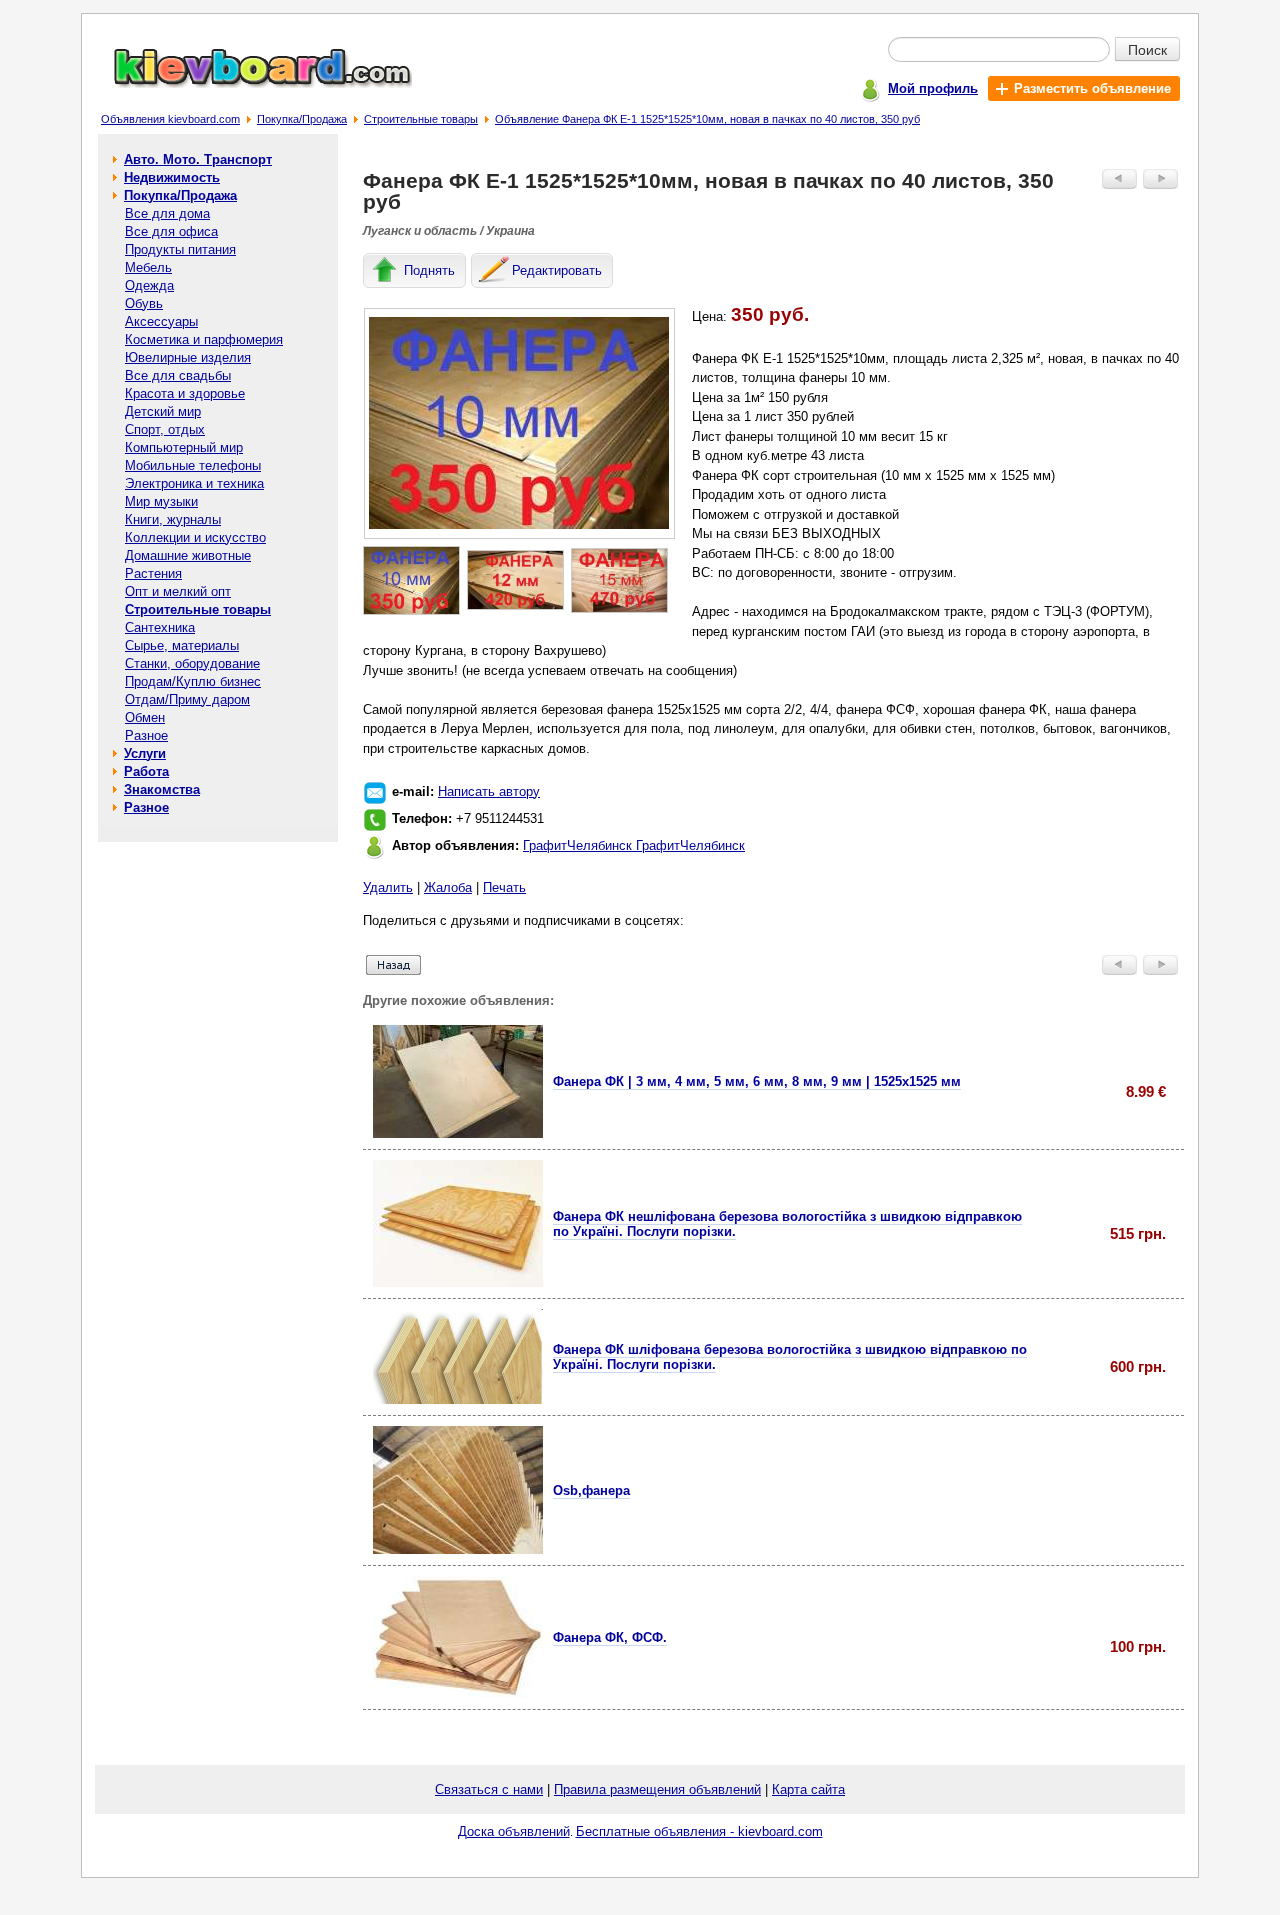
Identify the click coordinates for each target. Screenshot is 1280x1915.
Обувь (144, 303)
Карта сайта (808, 1789)
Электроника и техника (194, 483)
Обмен (145, 717)
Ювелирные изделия (188, 357)
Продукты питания (180, 249)
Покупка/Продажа (302, 119)
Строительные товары (421, 119)
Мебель (148, 267)
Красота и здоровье (185, 393)
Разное (146, 735)
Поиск (1147, 49)
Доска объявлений (514, 1831)
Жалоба (448, 887)
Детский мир (163, 411)
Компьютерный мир (184, 447)
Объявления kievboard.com (170, 119)
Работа (146, 771)
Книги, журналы (173, 519)
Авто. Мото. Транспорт (198, 159)
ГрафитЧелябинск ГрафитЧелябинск (634, 845)
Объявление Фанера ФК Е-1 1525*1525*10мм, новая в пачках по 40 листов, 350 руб (707, 119)
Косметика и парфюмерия (204, 339)
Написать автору (489, 791)
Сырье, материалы (182, 645)
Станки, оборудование (192, 663)
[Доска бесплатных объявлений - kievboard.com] (251, 83)
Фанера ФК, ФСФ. (610, 1637)
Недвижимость (172, 177)
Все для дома (167, 213)
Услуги (145, 753)
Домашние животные (188, 555)
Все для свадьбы (178, 375)
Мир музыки (161, 501)
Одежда (149, 285)
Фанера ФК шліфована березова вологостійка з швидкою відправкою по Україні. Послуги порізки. (790, 1357)
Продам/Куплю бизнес (193, 681)
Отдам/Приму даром (187, 699)
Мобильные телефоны (193, 465)
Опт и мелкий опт (178, 591)
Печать (504, 887)
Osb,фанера (591, 1490)
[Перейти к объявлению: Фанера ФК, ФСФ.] (458, 1693)
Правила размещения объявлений (657, 1789)
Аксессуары (161, 321)
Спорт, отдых (165, 429)
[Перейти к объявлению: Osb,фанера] (458, 1549)
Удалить (388, 887)
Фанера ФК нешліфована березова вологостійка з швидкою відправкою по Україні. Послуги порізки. (787, 1224)
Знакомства (162, 789)
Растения (153, 573)
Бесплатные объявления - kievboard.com (699, 1831)
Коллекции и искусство (195, 537)
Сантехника (160, 627)
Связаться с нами (489, 1789)
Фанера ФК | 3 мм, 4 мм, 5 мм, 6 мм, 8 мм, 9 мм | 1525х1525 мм (757, 1081)
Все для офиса (171, 231)
